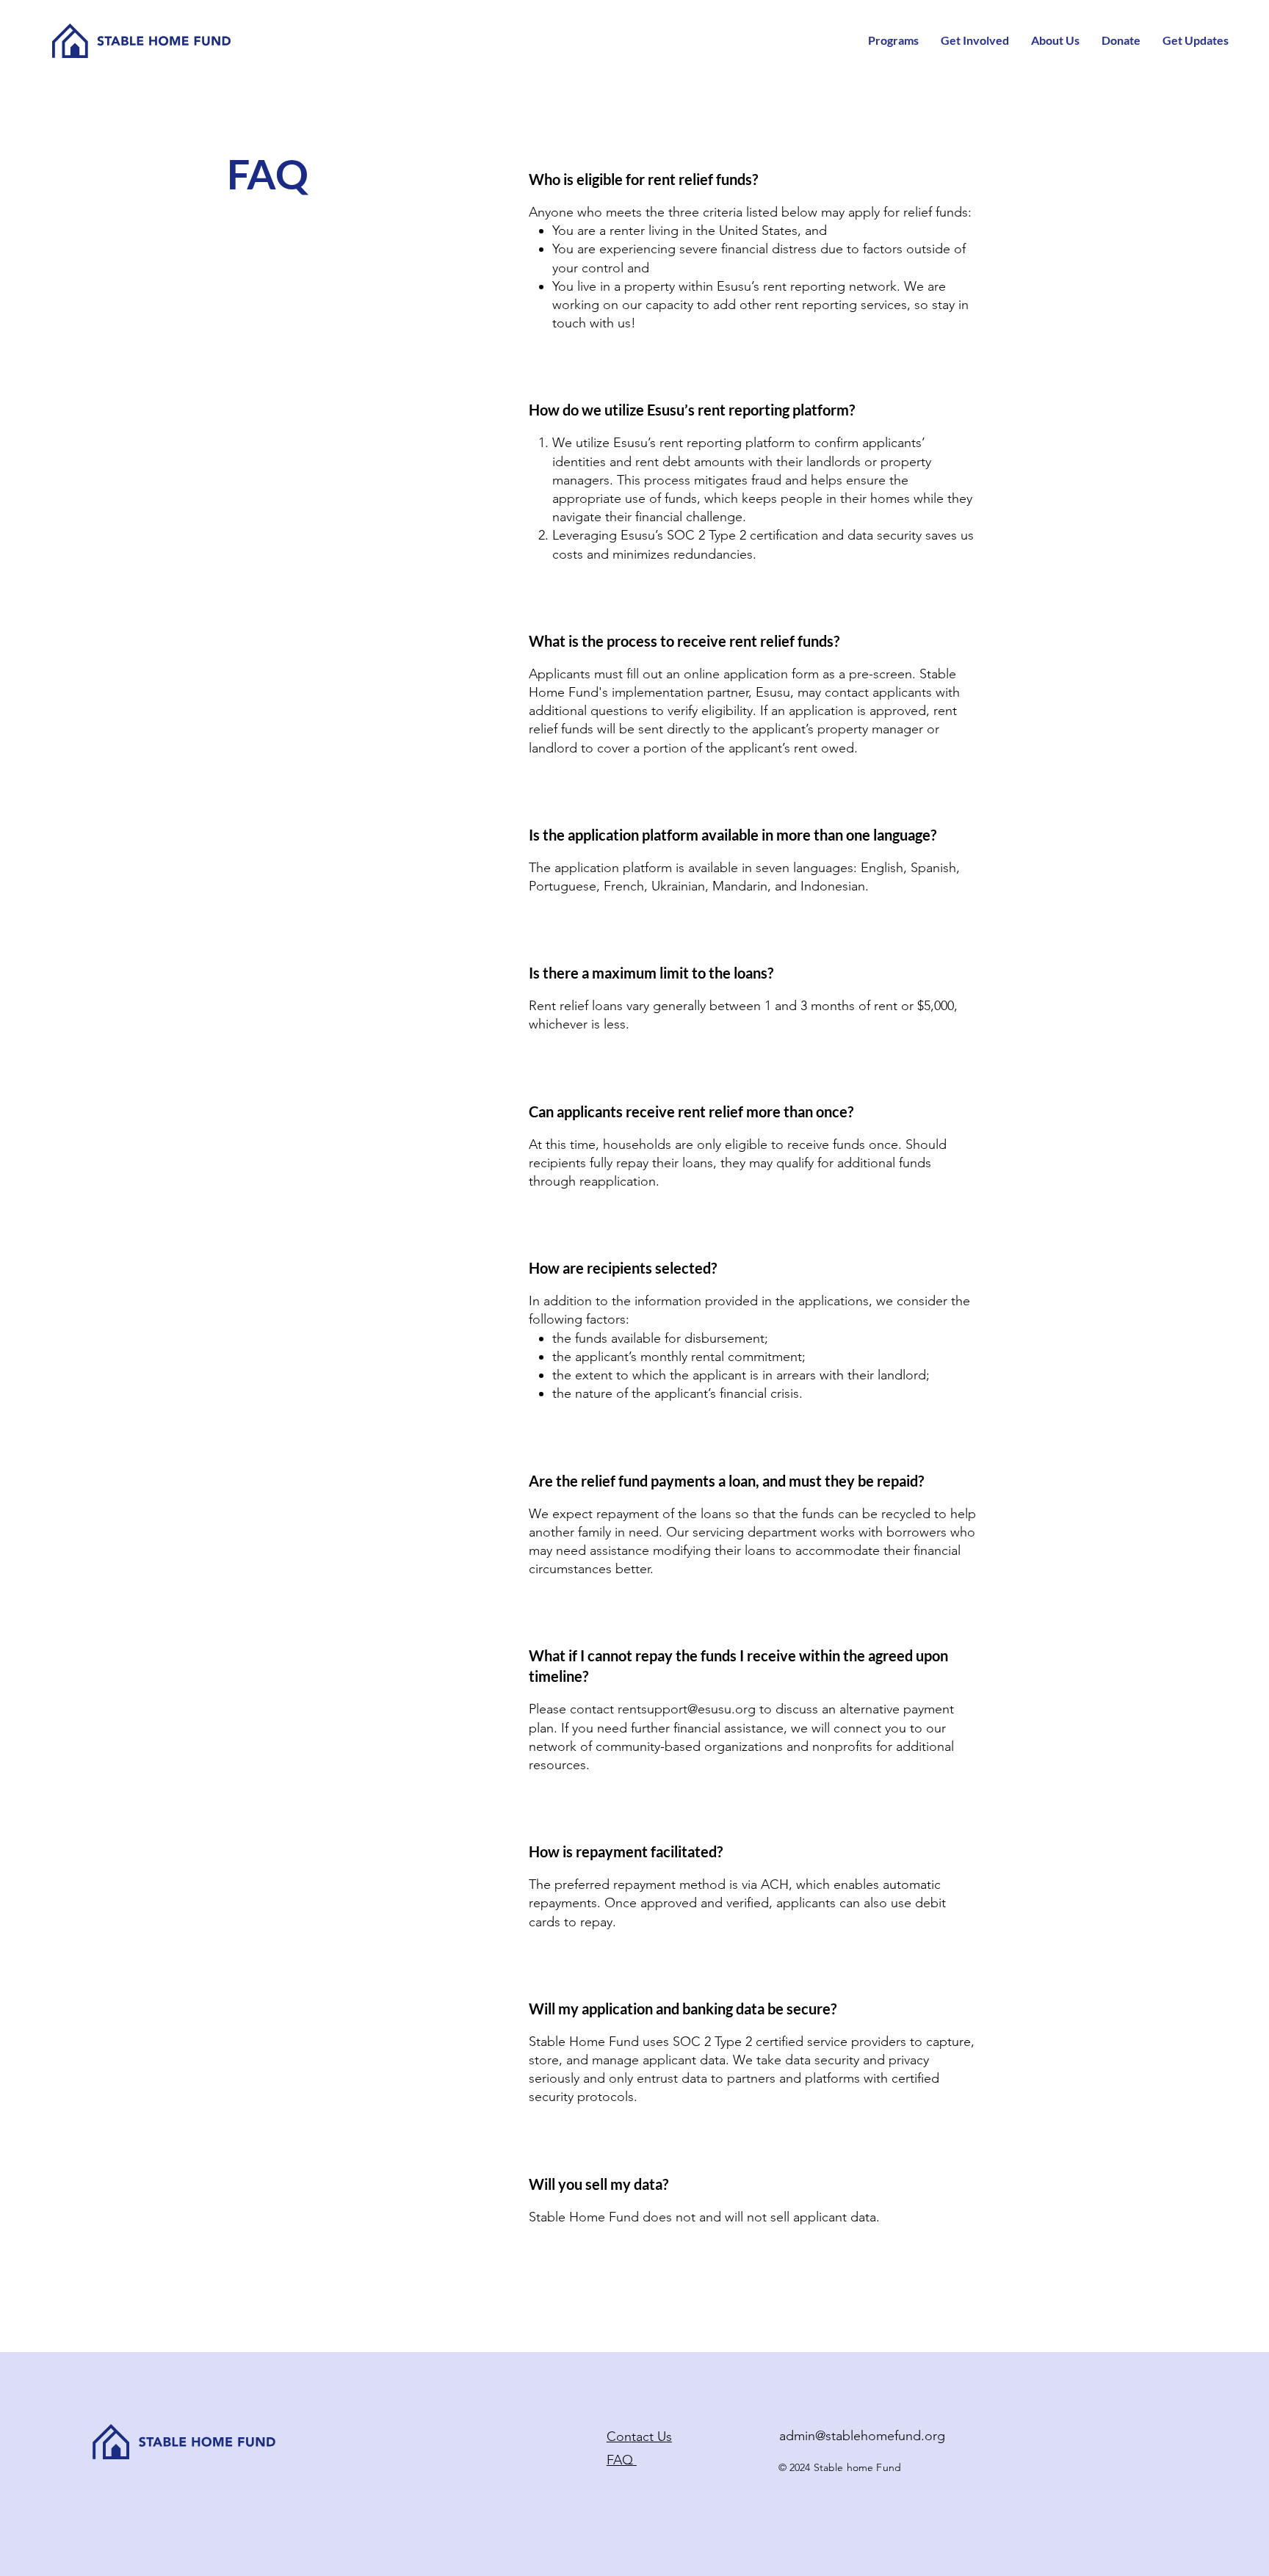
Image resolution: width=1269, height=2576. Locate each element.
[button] (893, 40)
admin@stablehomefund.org (862, 2436)
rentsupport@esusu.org (687, 1709)
